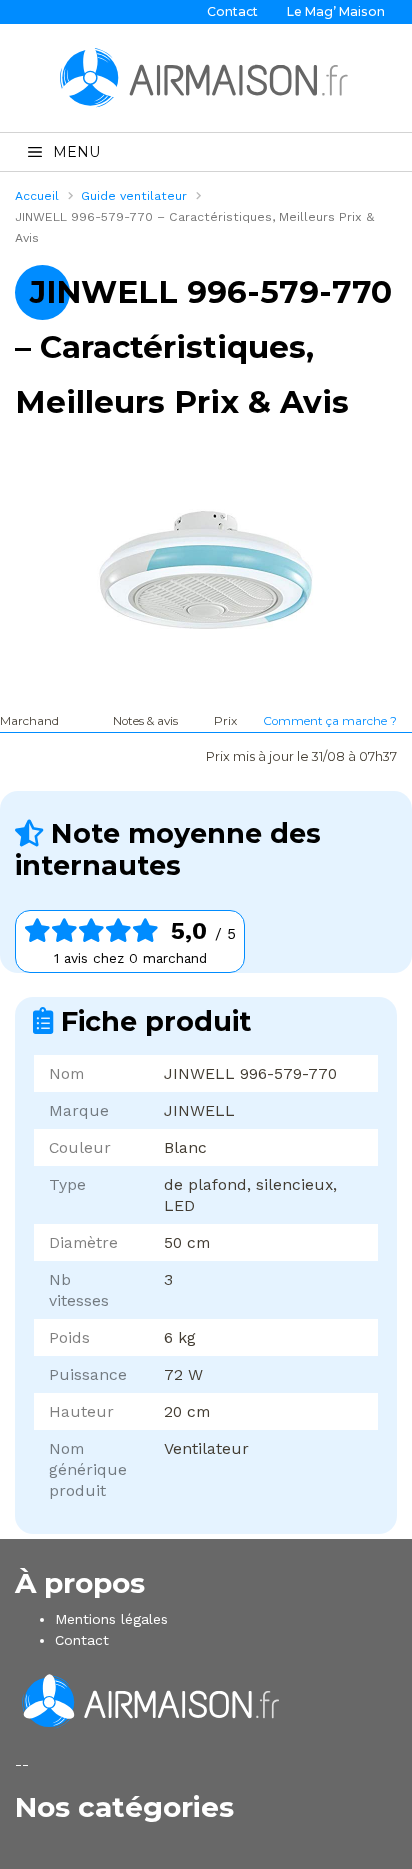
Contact (232, 11)
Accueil (37, 196)
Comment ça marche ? (330, 721)
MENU (76, 152)
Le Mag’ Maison (336, 11)
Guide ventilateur (134, 196)
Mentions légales (111, 1619)
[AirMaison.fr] (206, 77)
